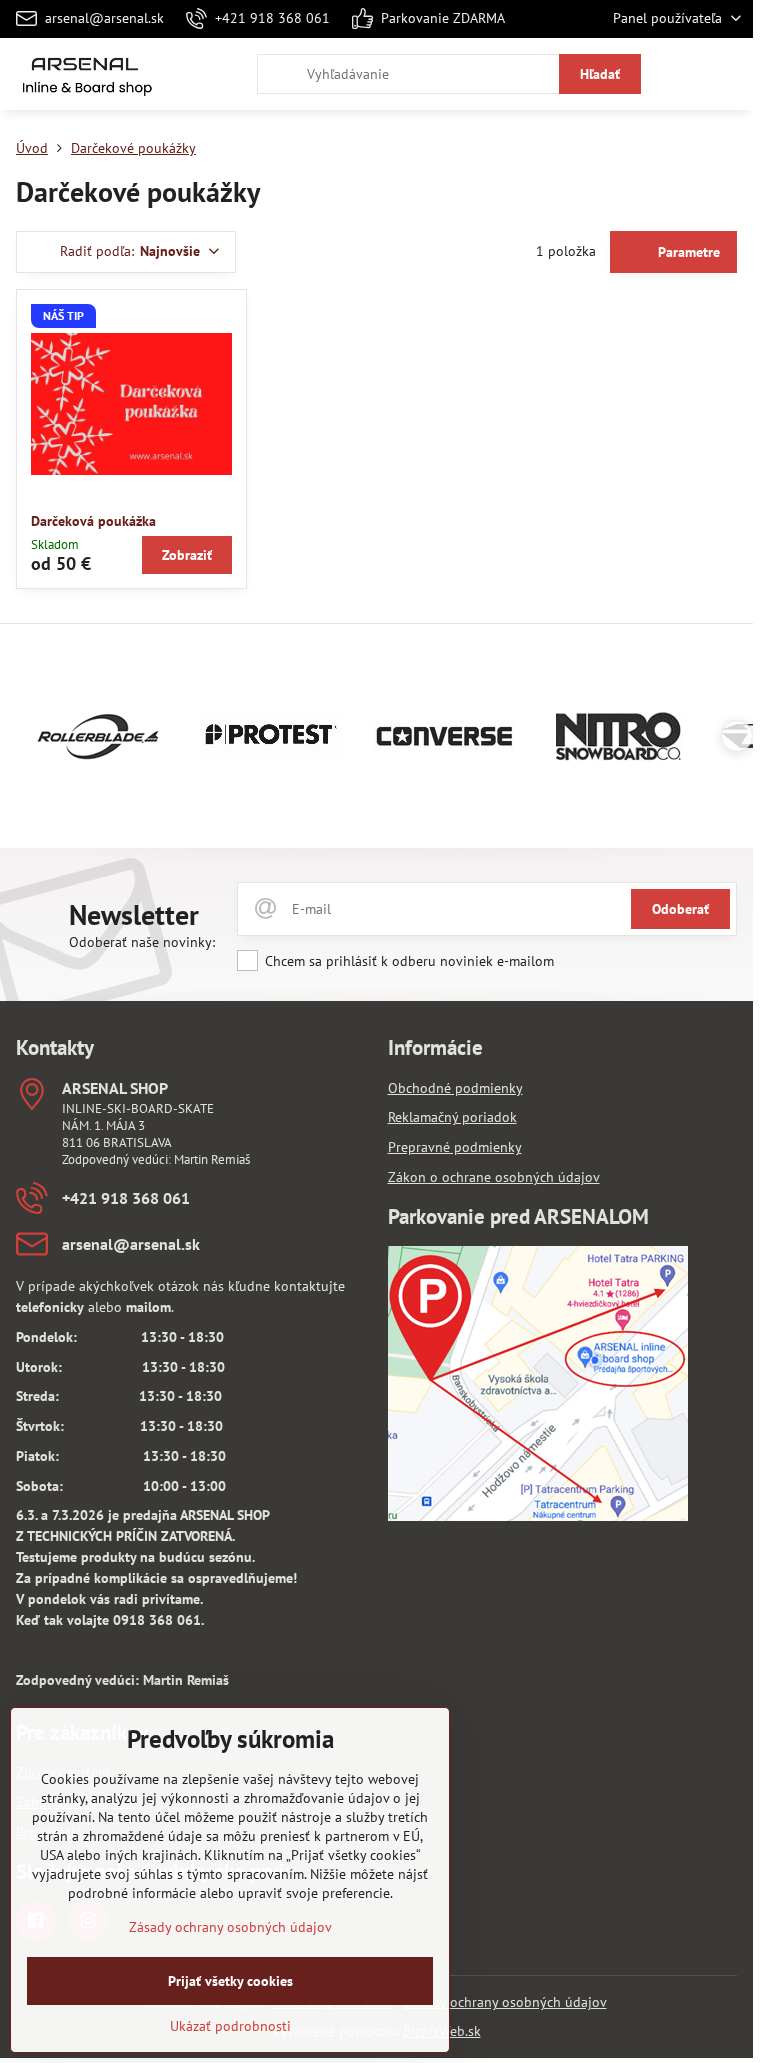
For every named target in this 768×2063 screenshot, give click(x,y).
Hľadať (600, 74)
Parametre (687, 252)
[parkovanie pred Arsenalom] (538, 1516)
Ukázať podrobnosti (230, 2026)
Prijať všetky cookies (230, 1981)
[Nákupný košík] (681, 74)
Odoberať (680, 909)
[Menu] (729, 74)
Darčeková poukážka (93, 521)
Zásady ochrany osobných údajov (505, 2002)
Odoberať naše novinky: (142, 942)
